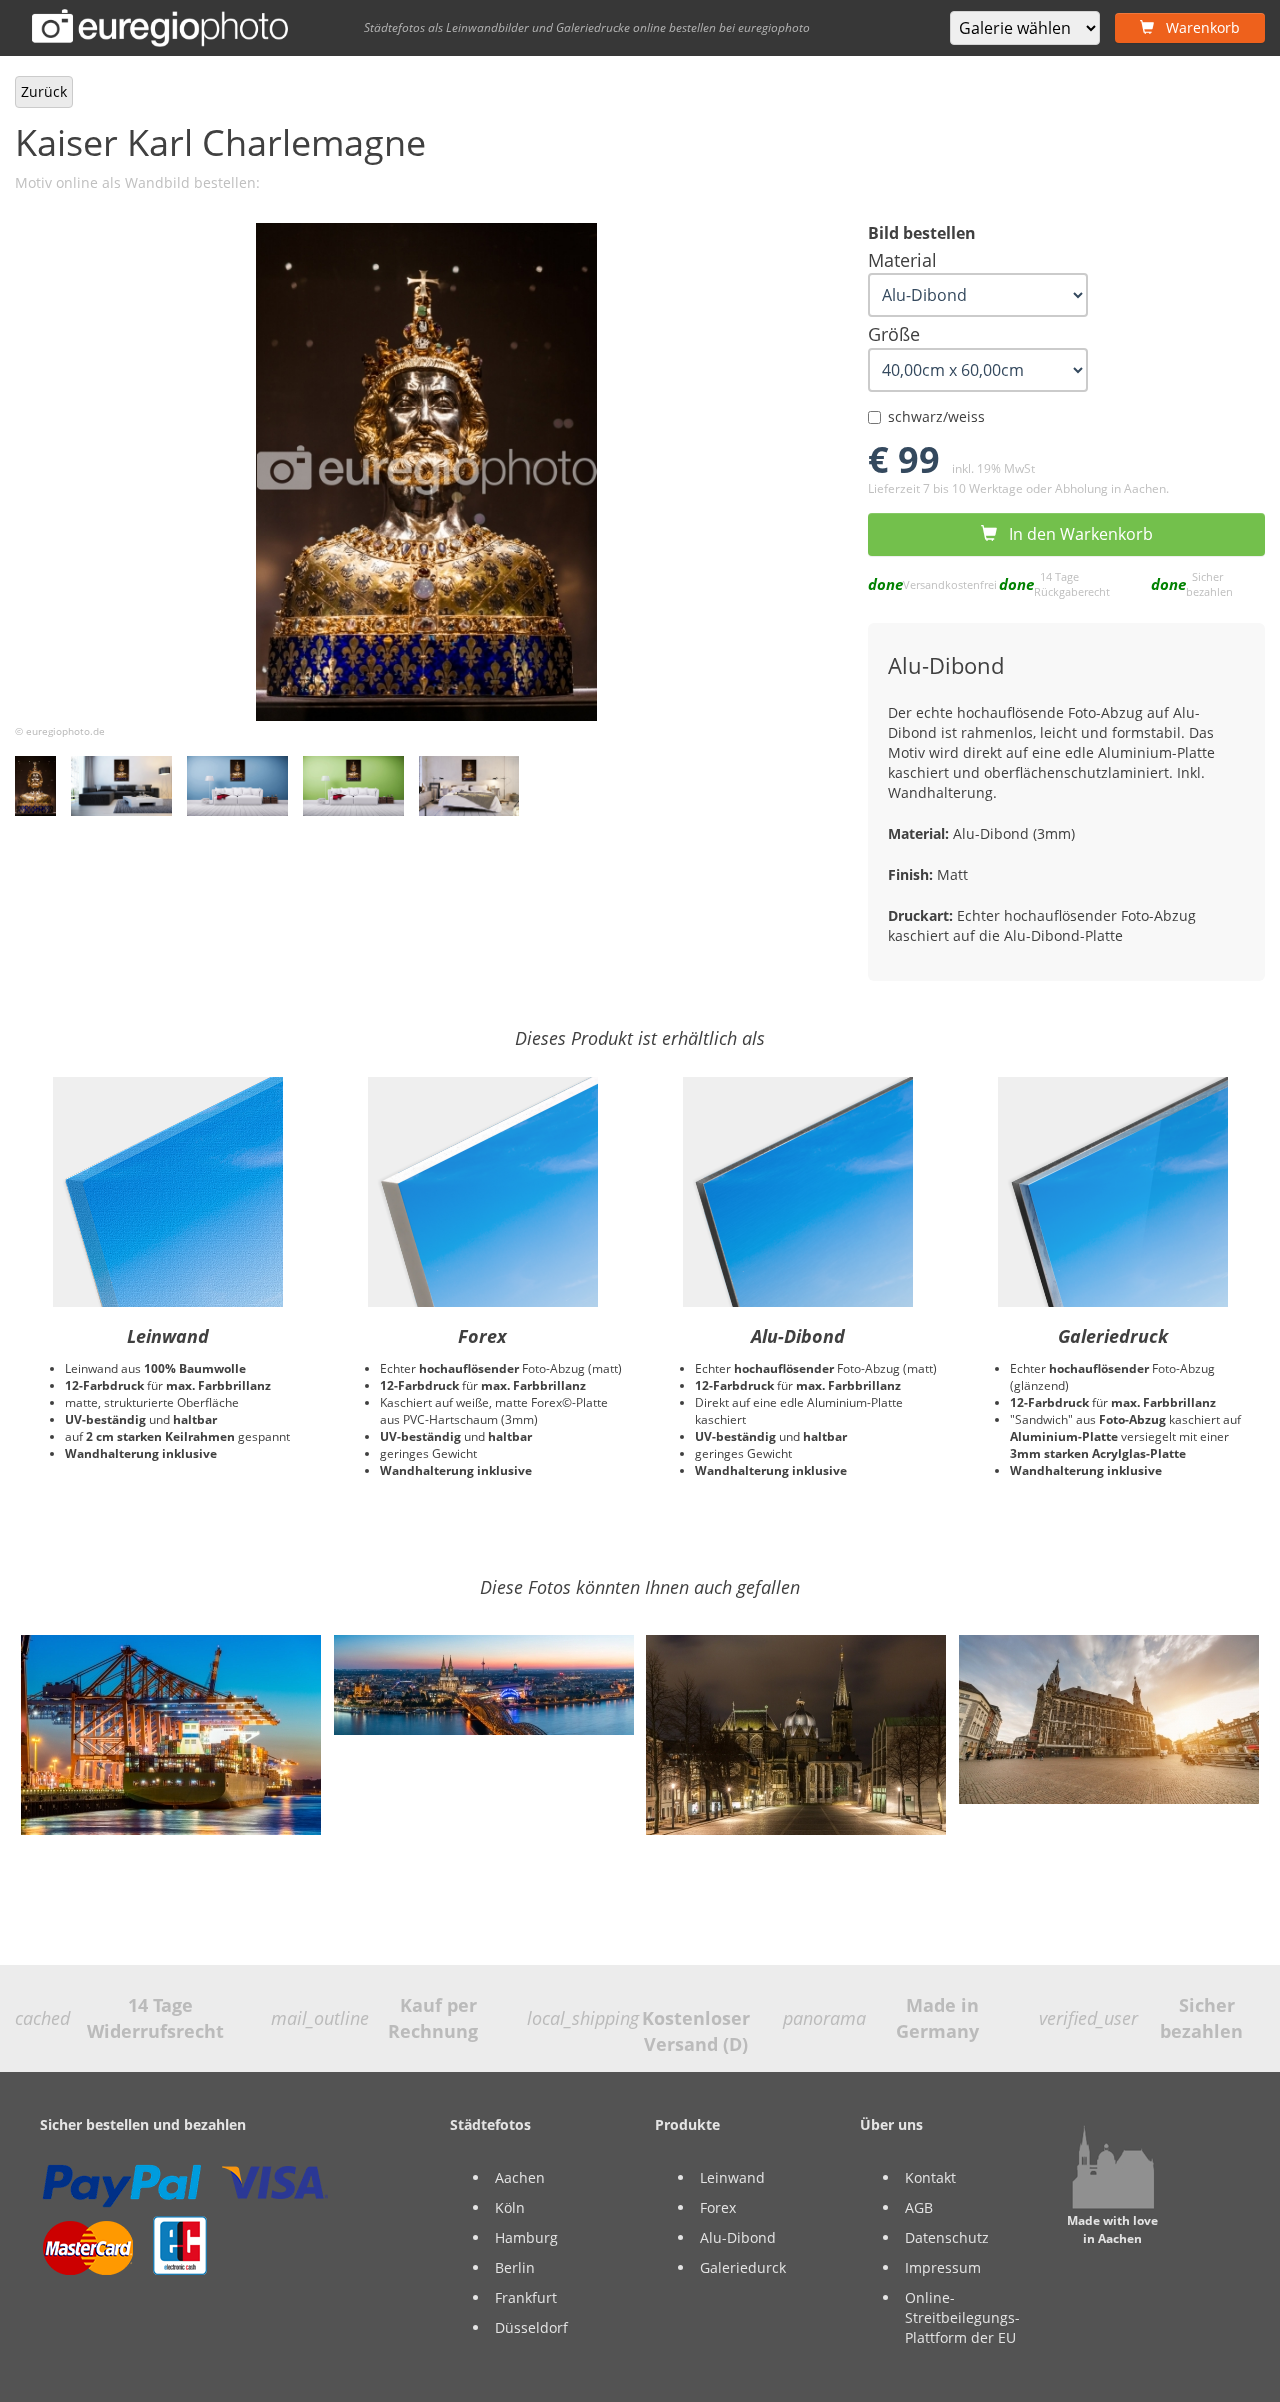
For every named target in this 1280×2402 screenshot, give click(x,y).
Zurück (44, 91)
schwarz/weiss (936, 416)
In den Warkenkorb (1075, 534)
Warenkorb (1197, 27)
